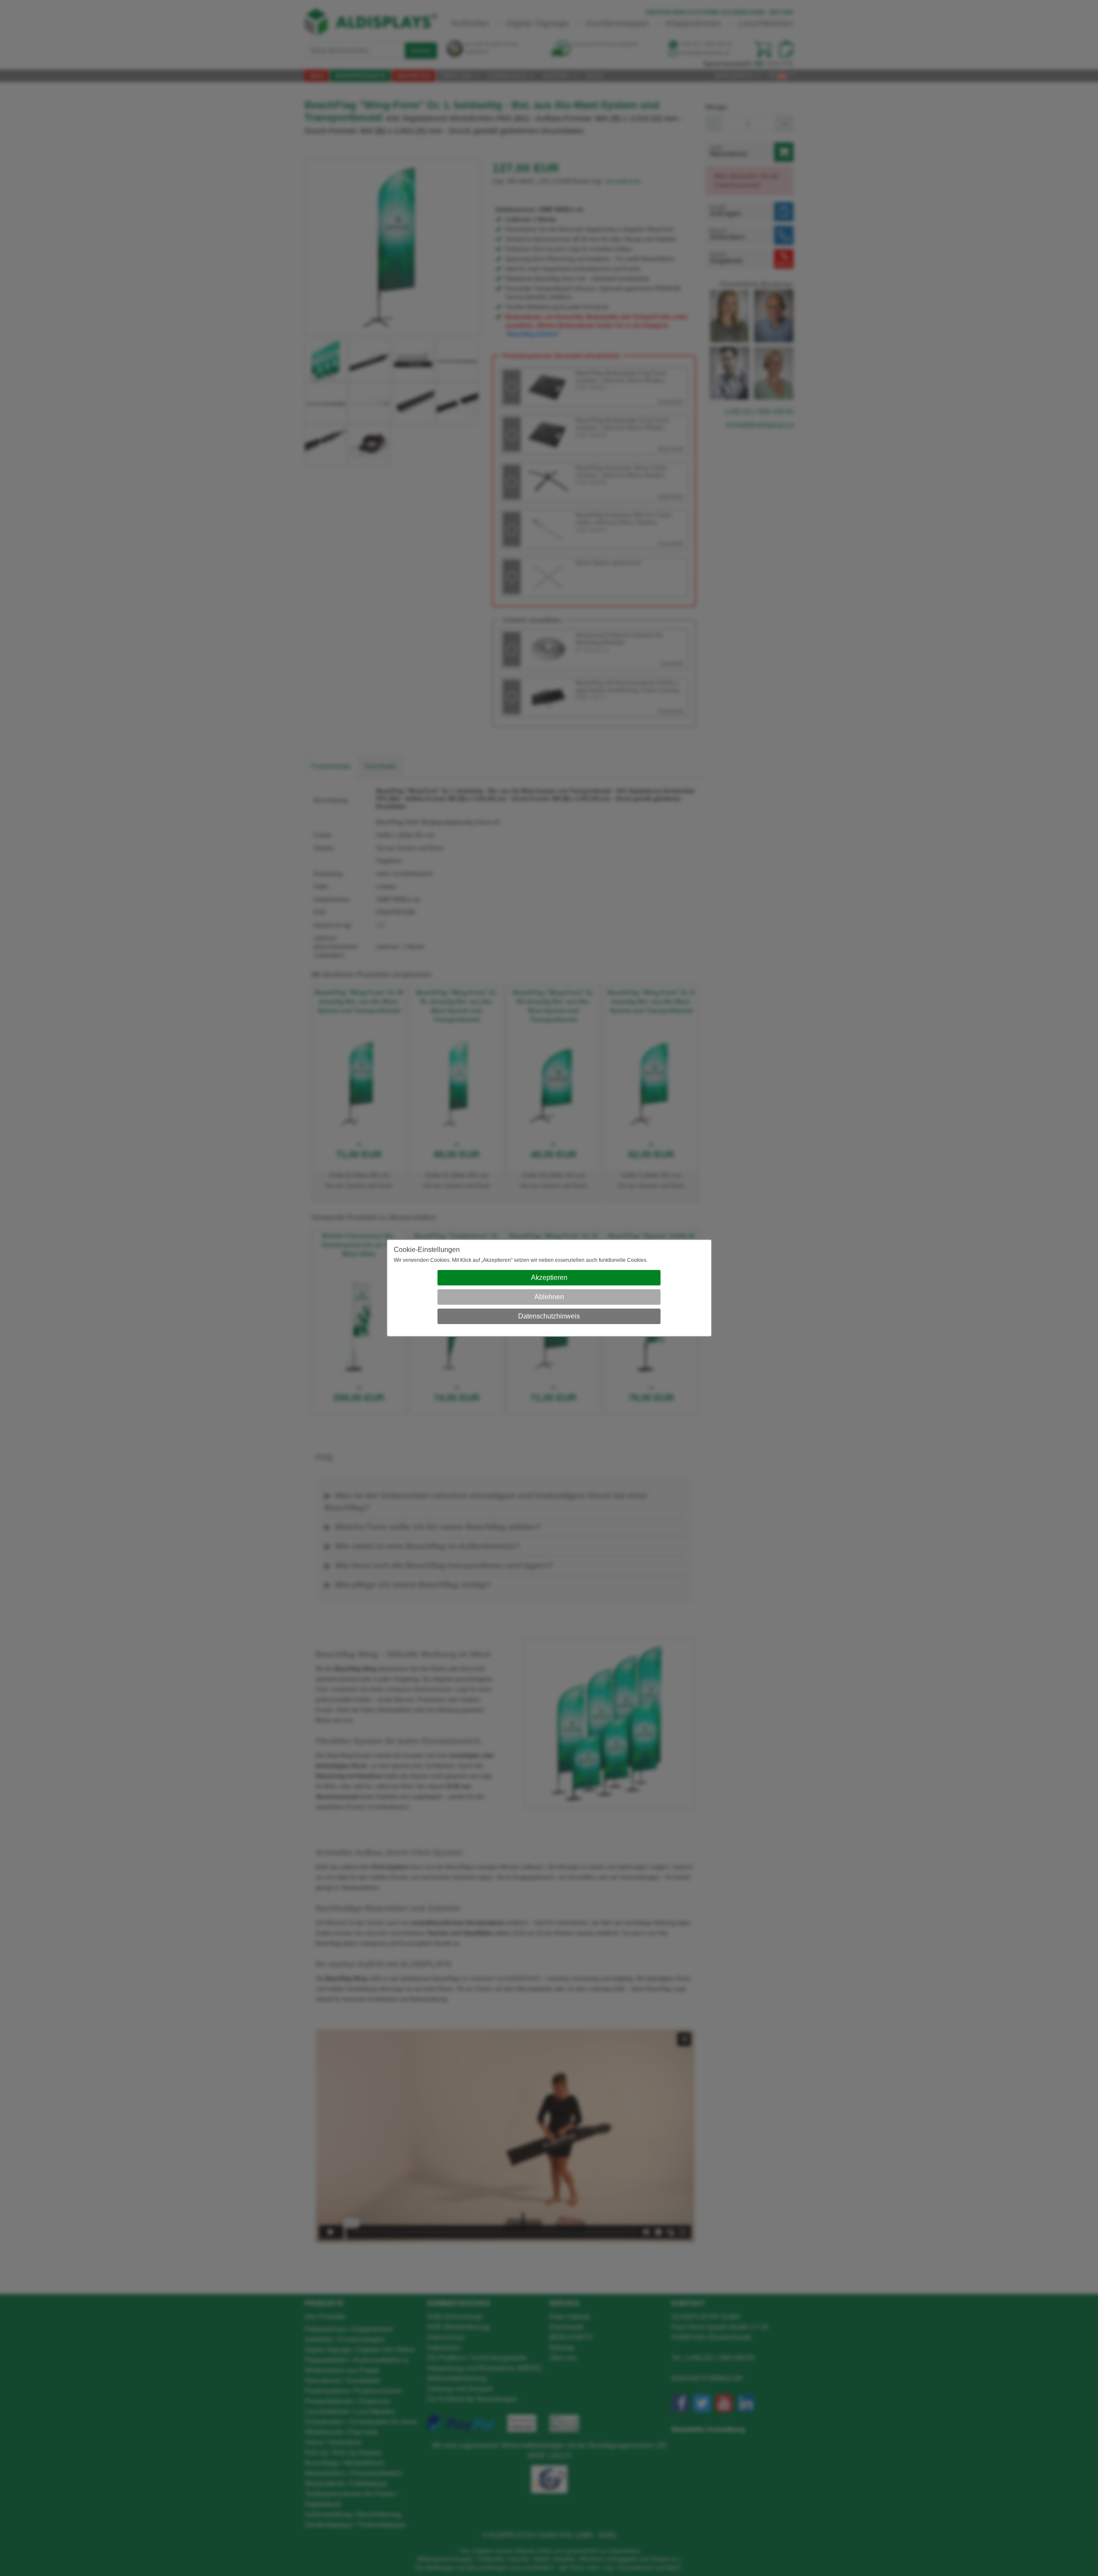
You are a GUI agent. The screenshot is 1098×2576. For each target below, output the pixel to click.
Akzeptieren (549, 1277)
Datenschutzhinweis (549, 1316)
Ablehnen (549, 1297)
